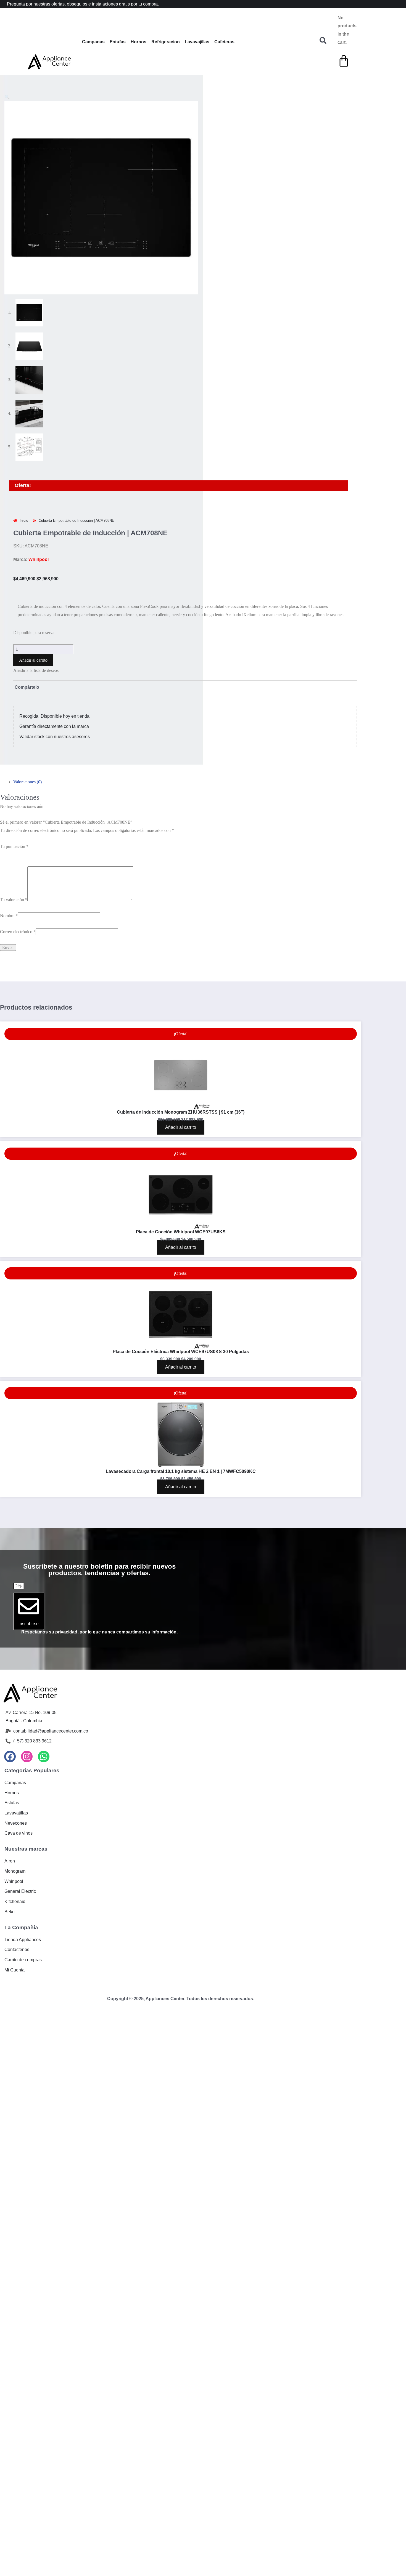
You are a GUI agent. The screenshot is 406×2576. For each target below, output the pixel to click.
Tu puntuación (14, 846)
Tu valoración (14, 900)
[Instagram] (27, 1757)
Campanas (93, 42)
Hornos (139, 42)
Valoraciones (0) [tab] (27, 782)
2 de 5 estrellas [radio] (40, 854)
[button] (7, 97)
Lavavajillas (197, 42)
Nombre (9, 916)
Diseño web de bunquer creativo (181, 2003)
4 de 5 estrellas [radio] (93, 854)
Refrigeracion (166, 42)
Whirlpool (39, 559)
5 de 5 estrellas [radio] (120, 854)
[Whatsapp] (44, 1757)
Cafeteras (224, 42)
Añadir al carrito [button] (181, 1127)
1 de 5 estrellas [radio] (13, 854)
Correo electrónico (18, 932)
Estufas (118, 42)
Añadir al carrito (33, 660)
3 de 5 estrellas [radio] (66, 854)
